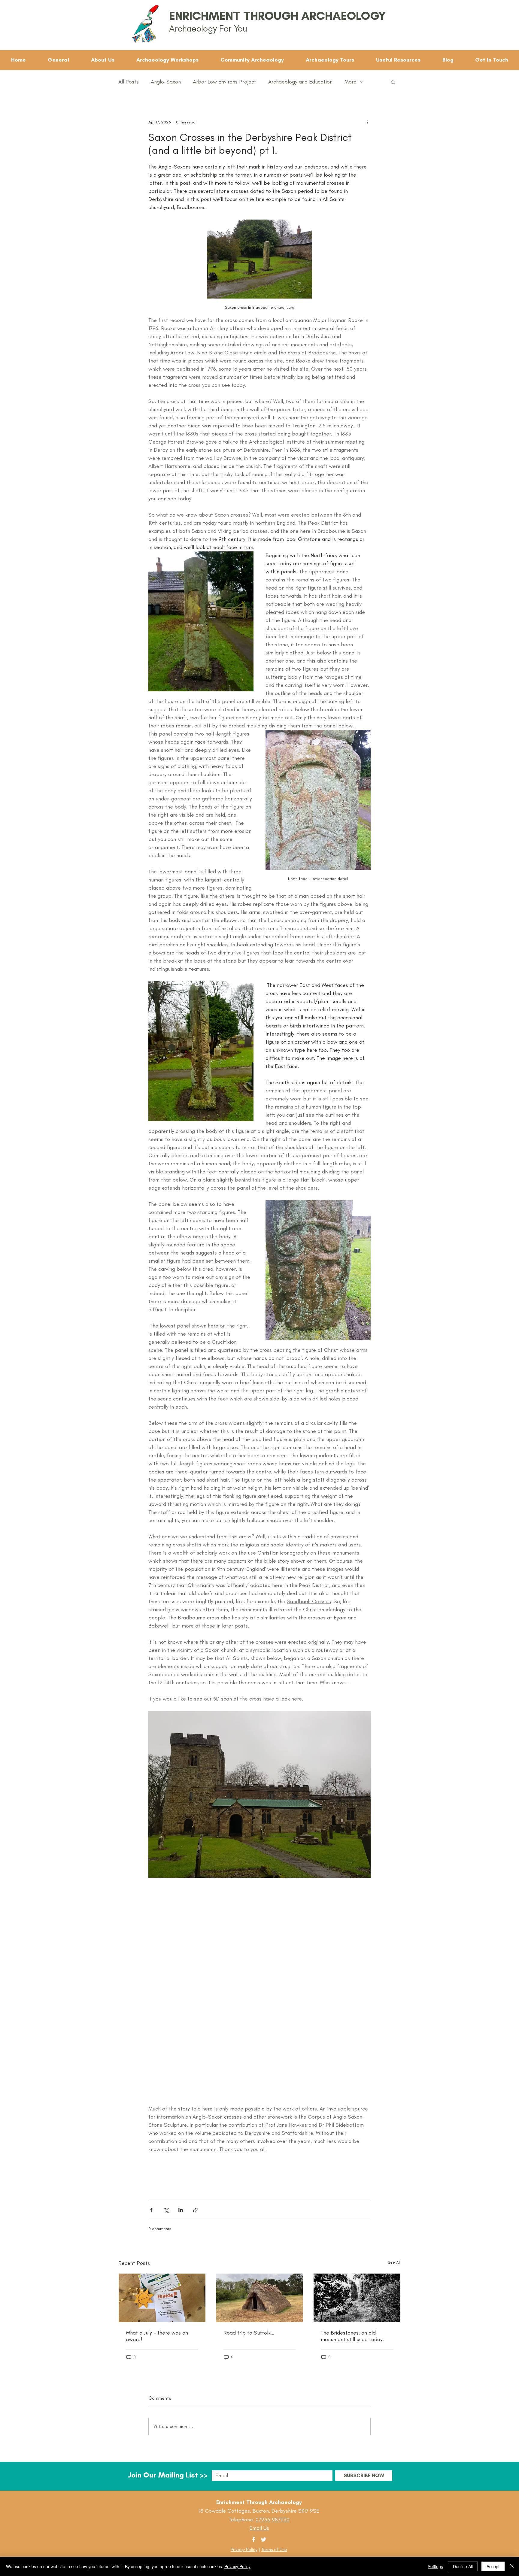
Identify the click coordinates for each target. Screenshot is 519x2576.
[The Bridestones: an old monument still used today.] (357, 2298)
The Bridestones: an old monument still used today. (352, 2336)
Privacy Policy (244, 2549)
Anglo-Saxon (166, 82)
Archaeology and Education (300, 82)
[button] (393, 82)
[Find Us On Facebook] (254, 2540)
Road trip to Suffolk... (249, 2333)
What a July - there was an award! (157, 2336)
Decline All (463, 2566)
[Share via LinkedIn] (181, 2210)
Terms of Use (274, 2549)
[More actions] (367, 122)
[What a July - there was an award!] (162, 2298)
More (351, 82)
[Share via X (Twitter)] (166, 2210)
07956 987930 (273, 2520)
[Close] (512, 2566)
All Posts (129, 82)
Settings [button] (435, 2566)
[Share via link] (195, 2210)
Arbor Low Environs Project (225, 82)
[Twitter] (264, 2540)
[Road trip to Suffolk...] (260, 2298)
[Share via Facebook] (151, 2210)
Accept (493, 2566)
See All (394, 2262)
